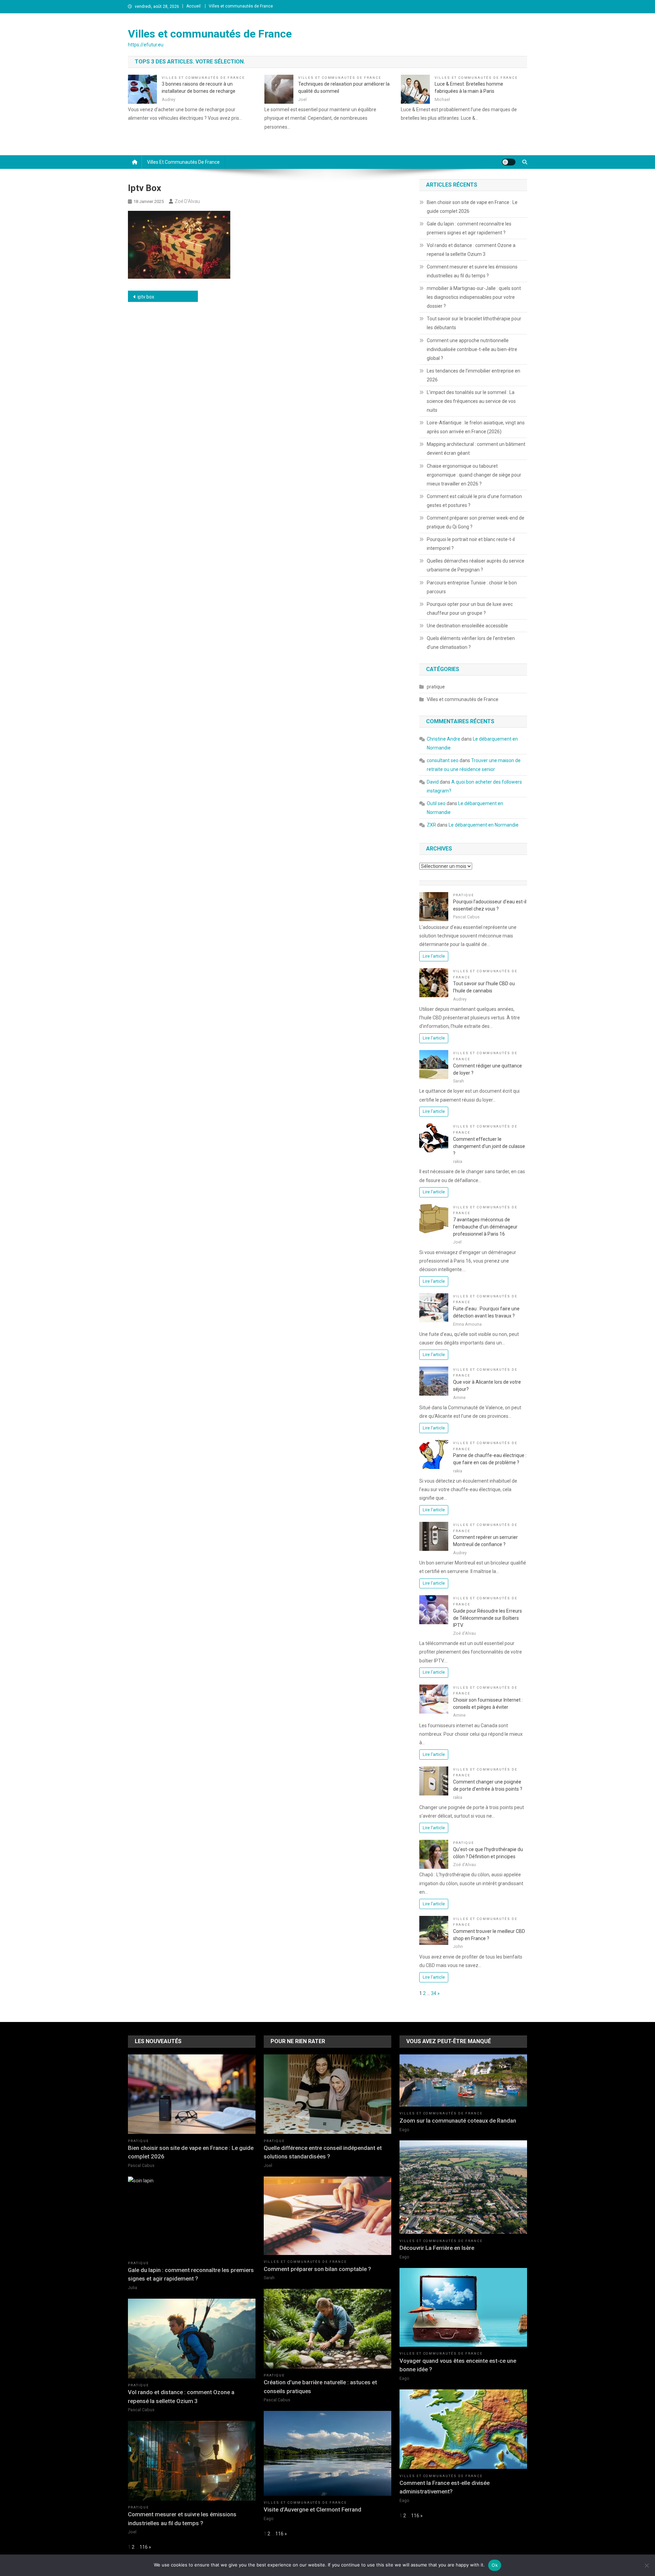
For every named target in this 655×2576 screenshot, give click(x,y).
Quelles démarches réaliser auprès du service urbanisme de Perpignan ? (476, 565)
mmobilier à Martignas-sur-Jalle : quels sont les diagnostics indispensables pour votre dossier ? (474, 297)
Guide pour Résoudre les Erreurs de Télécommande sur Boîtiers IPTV (487, 1618)
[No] (646, 2565)
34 (434, 1993)
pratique (436, 687)
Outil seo (436, 803)
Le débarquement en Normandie (484, 825)
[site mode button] (509, 162)
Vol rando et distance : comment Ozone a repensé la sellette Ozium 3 (471, 250)
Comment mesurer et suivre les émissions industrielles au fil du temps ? (472, 271)
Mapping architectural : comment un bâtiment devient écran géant (476, 449)
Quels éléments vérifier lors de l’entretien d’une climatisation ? (471, 643)
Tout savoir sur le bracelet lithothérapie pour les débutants (474, 323)
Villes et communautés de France (241, 6)
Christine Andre (443, 739)
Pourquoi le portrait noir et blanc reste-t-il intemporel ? (471, 544)
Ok (495, 2565)
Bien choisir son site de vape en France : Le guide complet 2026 (472, 207)
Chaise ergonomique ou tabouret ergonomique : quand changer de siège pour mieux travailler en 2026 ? (474, 475)
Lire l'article (434, 956)
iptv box (146, 297)
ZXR (431, 825)
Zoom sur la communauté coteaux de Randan (458, 2121)
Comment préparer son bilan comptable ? (317, 2269)
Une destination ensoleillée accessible (467, 626)
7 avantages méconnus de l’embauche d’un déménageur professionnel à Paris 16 (485, 1227)
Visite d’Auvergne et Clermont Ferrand (312, 2509)
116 (144, 2547)
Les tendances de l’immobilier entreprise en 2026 (474, 375)
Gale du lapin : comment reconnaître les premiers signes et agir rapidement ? (469, 228)
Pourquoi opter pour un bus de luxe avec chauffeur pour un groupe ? (470, 609)
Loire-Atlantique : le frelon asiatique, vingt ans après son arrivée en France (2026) (476, 427)
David (433, 782)
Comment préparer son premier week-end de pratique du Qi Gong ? (476, 522)
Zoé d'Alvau (187, 201)
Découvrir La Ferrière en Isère (437, 2248)
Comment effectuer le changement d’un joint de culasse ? (489, 1146)
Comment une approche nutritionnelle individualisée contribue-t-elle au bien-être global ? (472, 349)
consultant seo (443, 760)
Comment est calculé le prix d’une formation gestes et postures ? (474, 501)
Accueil (193, 6)
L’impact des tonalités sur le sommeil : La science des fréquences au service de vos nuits (471, 401)
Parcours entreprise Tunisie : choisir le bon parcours (472, 587)
